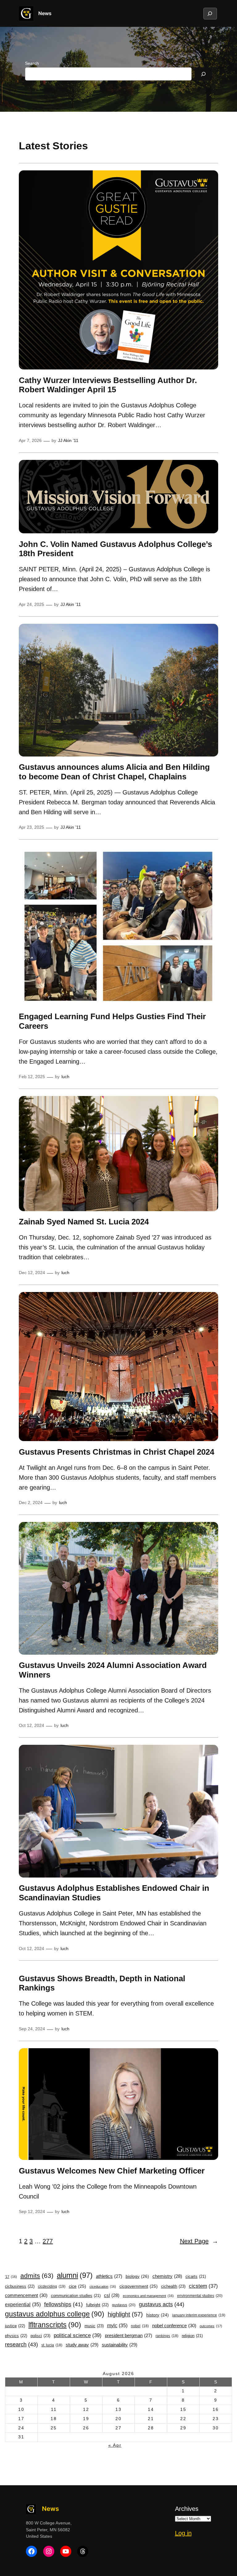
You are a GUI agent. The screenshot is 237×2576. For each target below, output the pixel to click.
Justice (15, 2326)
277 (48, 2241)
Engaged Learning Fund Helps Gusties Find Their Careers (112, 1021)
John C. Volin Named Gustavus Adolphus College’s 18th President (115, 549)
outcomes (211, 2326)
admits (37, 2276)
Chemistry (167, 2276)
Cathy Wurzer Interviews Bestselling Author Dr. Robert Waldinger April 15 (108, 385)
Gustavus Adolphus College (55, 2314)
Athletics (109, 2276)
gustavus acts (162, 2304)
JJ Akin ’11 (68, 440)
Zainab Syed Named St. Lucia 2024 (84, 1222)
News (45, 13)
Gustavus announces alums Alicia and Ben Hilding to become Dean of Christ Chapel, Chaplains (114, 772)
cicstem (203, 2286)
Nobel (140, 2326)
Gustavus (124, 2305)
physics (16, 2336)
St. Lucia (52, 2345)
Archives (187, 2509)
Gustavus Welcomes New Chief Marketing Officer (112, 2171)
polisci (40, 2336)
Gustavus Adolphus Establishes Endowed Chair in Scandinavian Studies (114, 1893)
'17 (11, 2277)
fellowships (63, 2304)
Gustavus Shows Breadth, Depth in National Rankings (102, 1983)
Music (94, 2326)
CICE (77, 2286)
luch (65, 1077)
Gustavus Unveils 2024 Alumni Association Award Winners (113, 1670)
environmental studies (200, 2296)
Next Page (199, 2241)
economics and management (148, 2296)
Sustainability (120, 2345)
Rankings (167, 2336)
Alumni (75, 2275)
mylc (117, 2325)
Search (32, 63)
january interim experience (199, 2315)
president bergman (129, 2336)
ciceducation (103, 2286)
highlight (125, 2314)
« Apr (115, 2445)
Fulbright (97, 2305)
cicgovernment (139, 2286)
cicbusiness (20, 2286)
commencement (26, 2295)
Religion (192, 2336)
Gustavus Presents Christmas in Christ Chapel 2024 (118, 1452)
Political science (78, 2335)
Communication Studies (76, 2296)
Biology (137, 2276)
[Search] (203, 74)
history (158, 2315)
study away (82, 2345)
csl (112, 2295)
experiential (23, 2304)
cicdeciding (52, 2286)
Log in (183, 2533)
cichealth (173, 2286)
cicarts (196, 2277)
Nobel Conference (174, 2326)
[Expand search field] (210, 14)
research (21, 2345)
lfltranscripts (55, 2325)
